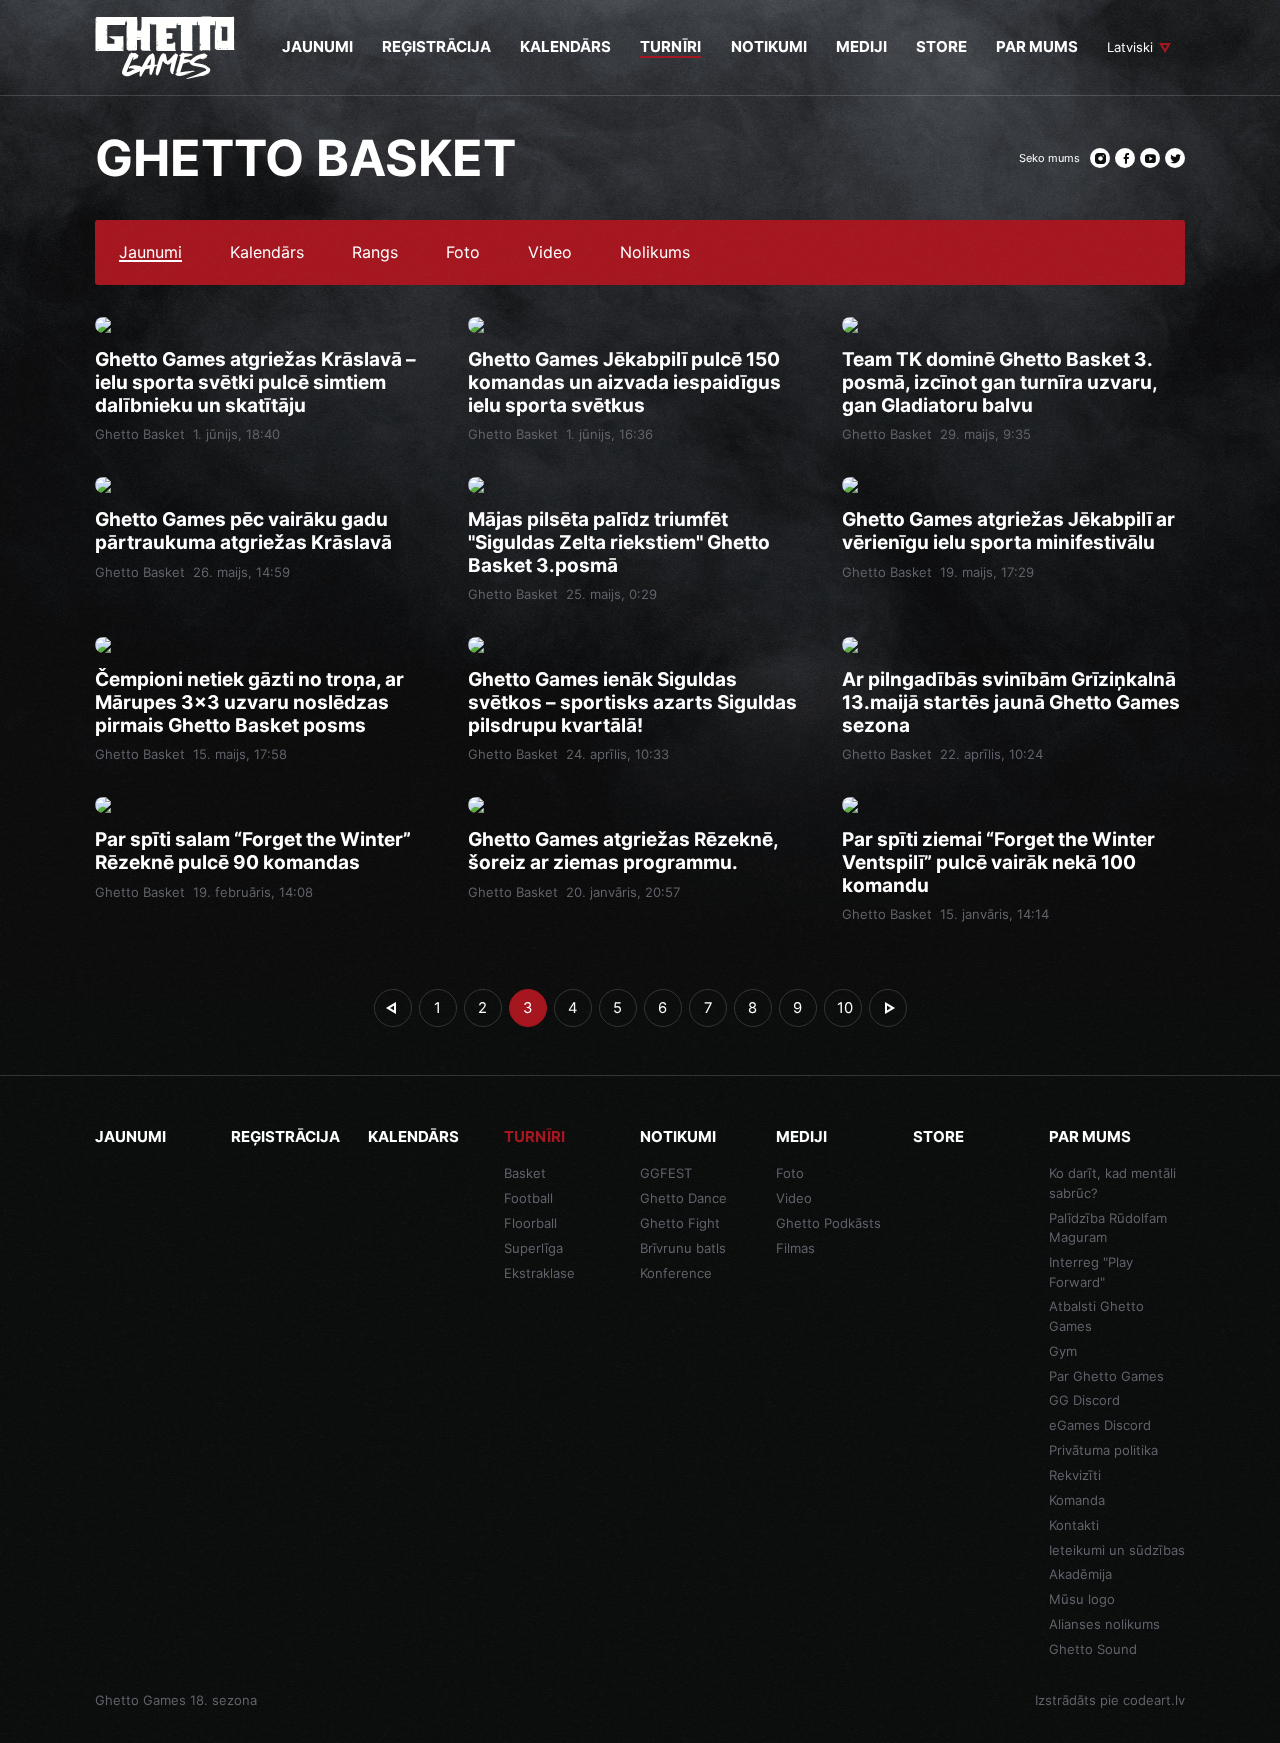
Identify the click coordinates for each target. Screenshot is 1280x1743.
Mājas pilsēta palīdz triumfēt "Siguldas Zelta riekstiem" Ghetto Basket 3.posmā (619, 543)
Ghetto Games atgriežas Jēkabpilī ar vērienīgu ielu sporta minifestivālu (1008, 531)
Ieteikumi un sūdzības (1117, 1550)
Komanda (1077, 1500)
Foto (463, 253)
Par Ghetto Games (1106, 1376)
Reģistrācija (285, 1136)
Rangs (375, 253)
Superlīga (533, 1248)
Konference (676, 1273)
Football (528, 1198)
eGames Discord (1100, 1425)
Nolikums (655, 253)
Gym (1063, 1351)
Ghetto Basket (140, 434)
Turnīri (534, 1136)
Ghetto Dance (683, 1198)
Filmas (795, 1248)
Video (550, 253)
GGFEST (666, 1173)
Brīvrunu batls (683, 1248)
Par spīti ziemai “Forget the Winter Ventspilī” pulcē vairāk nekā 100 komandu (998, 863)
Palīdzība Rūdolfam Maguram (1108, 1228)
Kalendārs (267, 253)
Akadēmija (1080, 1574)
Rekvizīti (1075, 1475)
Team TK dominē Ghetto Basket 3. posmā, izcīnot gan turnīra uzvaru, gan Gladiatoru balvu (999, 383)
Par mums (1090, 1136)
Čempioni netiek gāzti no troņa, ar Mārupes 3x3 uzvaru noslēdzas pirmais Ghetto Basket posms (249, 703)
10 (845, 1008)
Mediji (801, 1136)
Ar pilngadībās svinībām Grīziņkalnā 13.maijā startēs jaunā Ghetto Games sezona (1011, 703)
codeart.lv (1154, 1700)
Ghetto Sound (1093, 1649)
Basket (525, 1173)
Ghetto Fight (680, 1223)
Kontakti (1074, 1525)
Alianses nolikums (1104, 1624)
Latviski (1130, 47)
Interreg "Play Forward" (1091, 1272)
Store (938, 1136)
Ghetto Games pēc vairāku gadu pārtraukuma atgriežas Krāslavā (243, 531)
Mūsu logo (1082, 1599)
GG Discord (1084, 1400)
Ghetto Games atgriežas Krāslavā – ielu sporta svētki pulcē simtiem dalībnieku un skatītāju (255, 383)
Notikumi (678, 1136)
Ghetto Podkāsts (828, 1223)
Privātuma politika (1103, 1450)
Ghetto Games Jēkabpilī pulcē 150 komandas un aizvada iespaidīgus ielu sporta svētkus (624, 383)
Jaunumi (150, 253)
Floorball (530, 1223)
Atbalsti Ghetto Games (1096, 1316)
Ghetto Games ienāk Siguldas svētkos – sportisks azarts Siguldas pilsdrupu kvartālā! (632, 703)
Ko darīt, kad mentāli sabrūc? (1112, 1183)
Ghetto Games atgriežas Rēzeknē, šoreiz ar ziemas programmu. (623, 851)
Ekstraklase (539, 1273)
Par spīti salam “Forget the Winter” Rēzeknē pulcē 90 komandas (253, 851)
